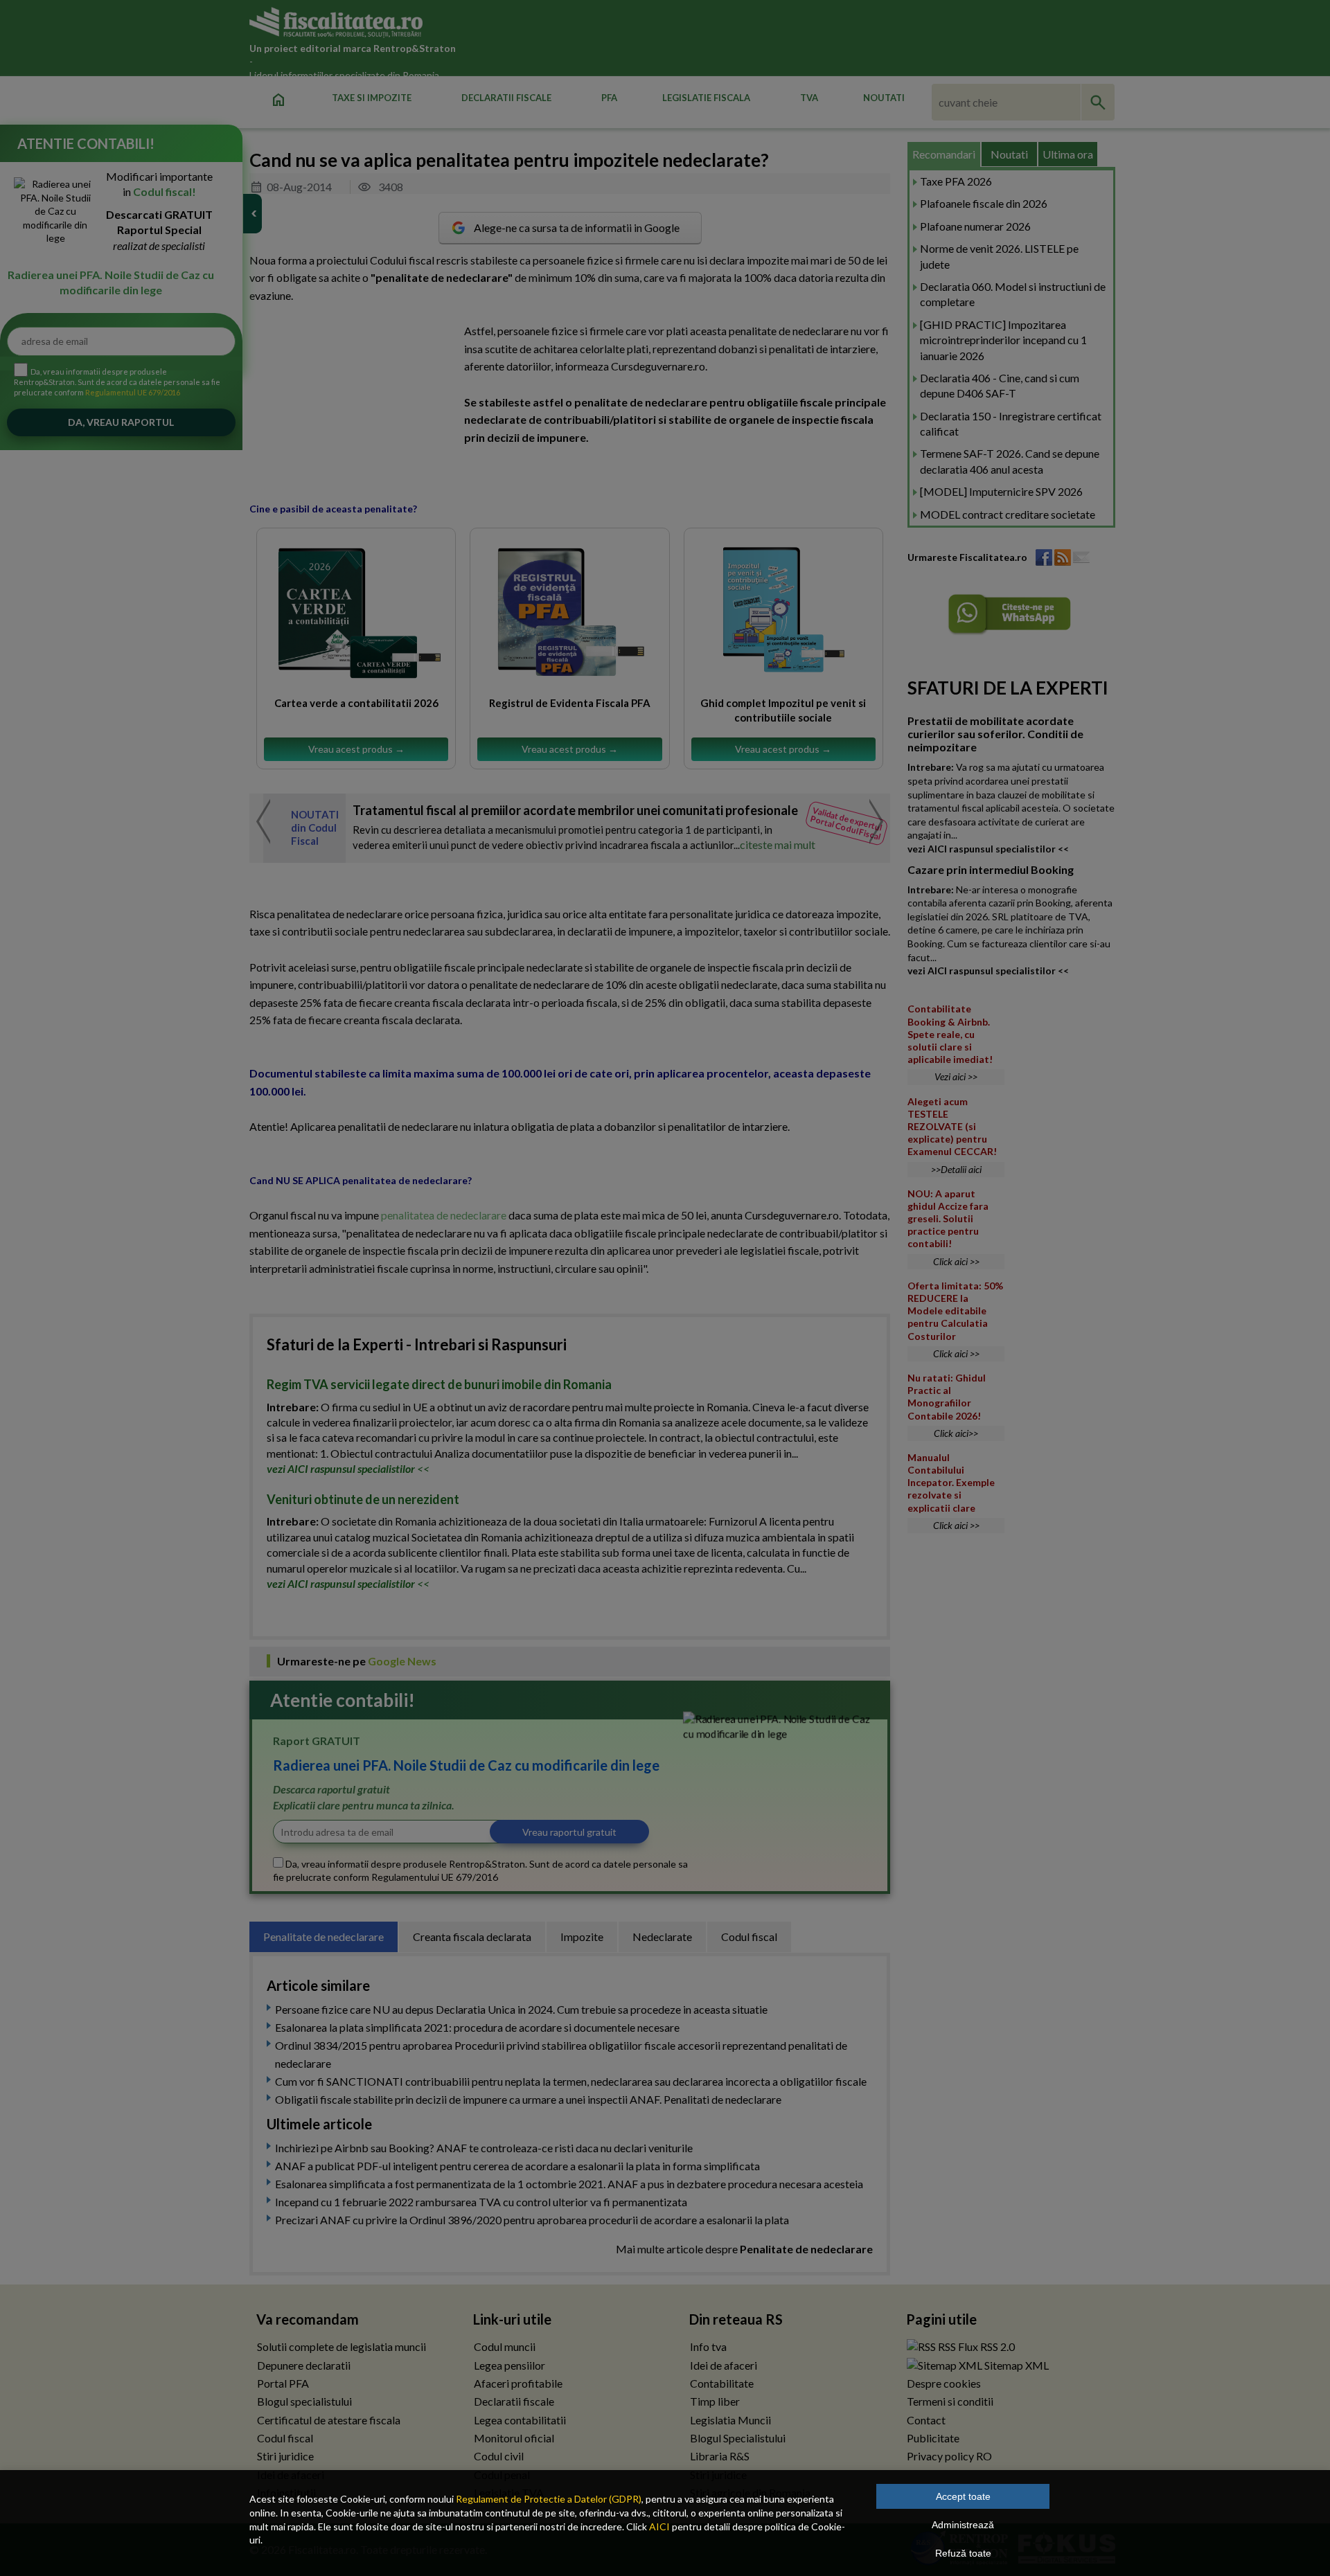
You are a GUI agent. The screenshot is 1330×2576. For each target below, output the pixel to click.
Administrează (963, 2525)
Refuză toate (963, 2553)
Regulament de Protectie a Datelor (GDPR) (549, 2499)
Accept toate (963, 2496)
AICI (659, 2526)
